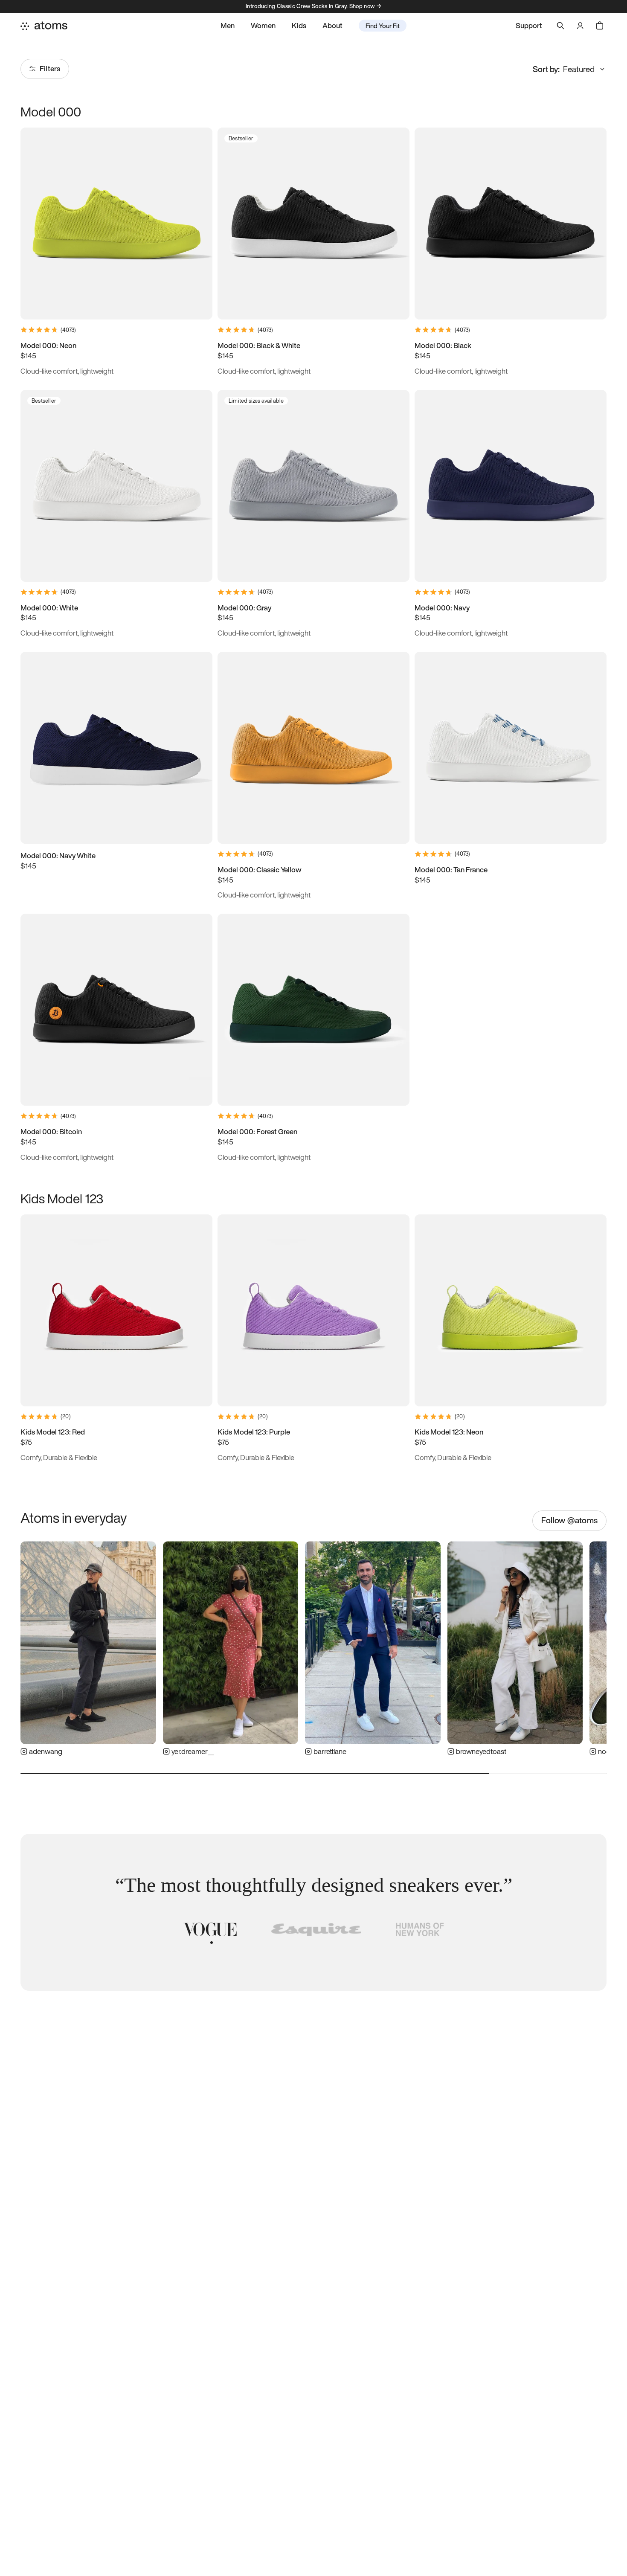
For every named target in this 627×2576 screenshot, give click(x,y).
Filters (50, 68)
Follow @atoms (569, 1520)
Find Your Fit (383, 26)
